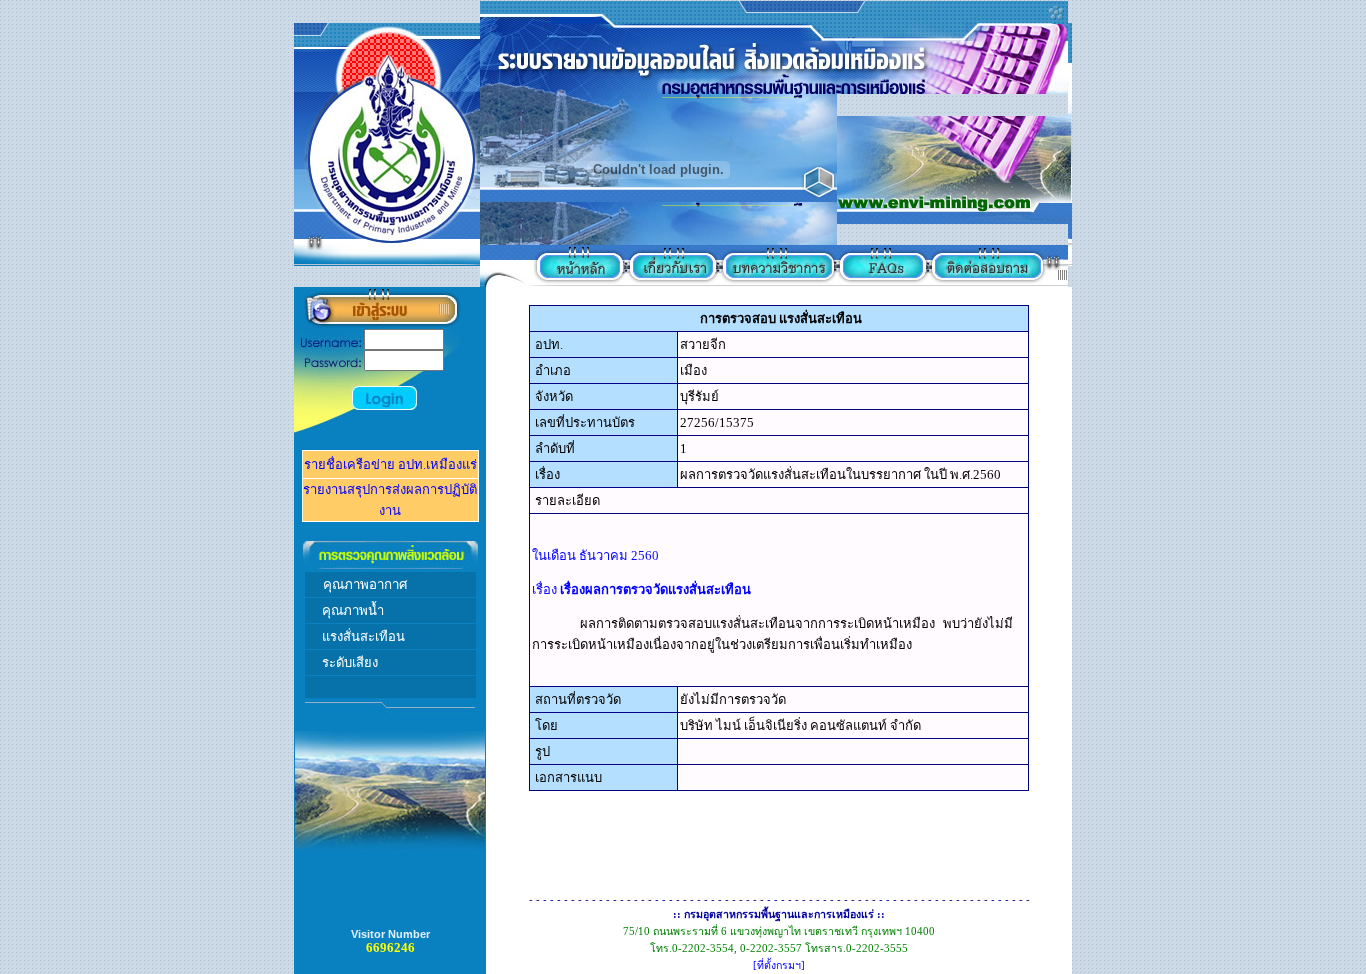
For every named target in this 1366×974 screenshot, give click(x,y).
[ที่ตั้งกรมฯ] (779, 965)
